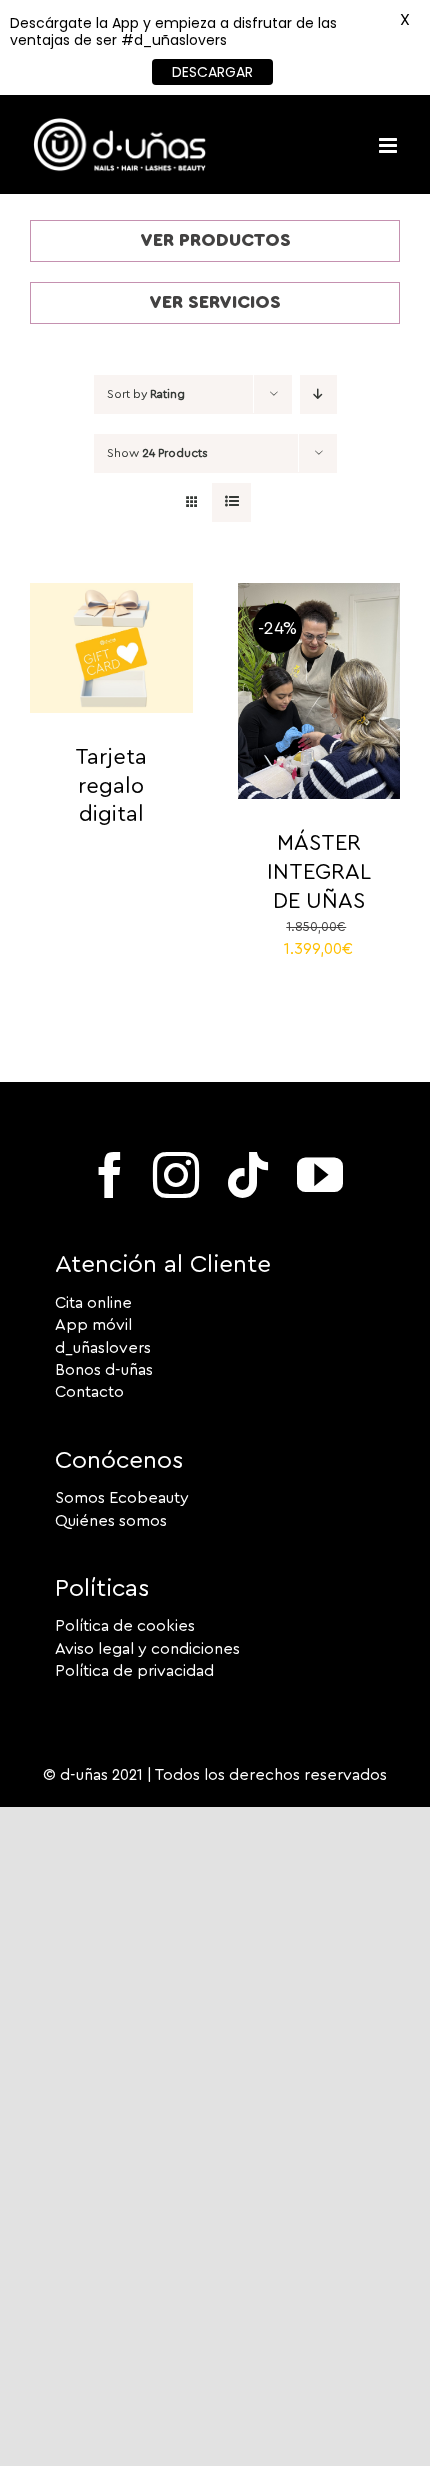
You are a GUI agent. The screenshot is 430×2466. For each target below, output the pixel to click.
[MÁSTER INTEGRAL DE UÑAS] (319, 594)
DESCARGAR (212, 72)
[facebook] (110, 1175)
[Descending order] (318, 394)
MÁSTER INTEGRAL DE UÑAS (319, 871)
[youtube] (320, 1175)
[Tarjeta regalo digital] (111, 594)
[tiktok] (248, 1175)
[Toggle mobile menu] (389, 145)
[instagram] (176, 1175)
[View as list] (231, 502)
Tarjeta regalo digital (111, 785)
